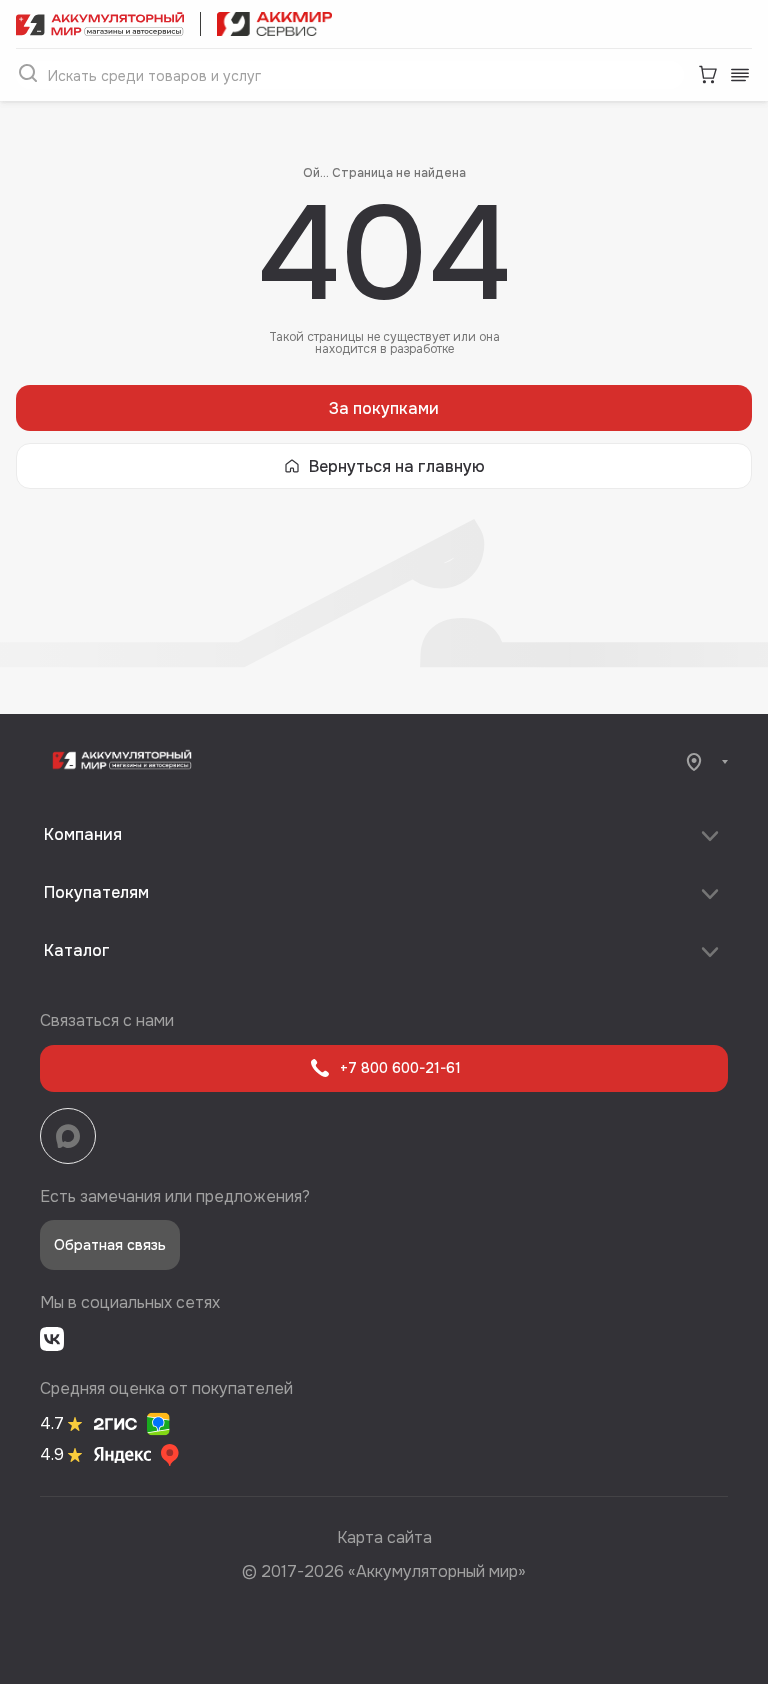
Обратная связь (110, 1245)
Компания (83, 834)
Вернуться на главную (397, 466)
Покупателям (96, 892)
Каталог (77, 950)
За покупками (384, 408)
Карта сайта (384, 1537)
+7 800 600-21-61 (400, 1068)
